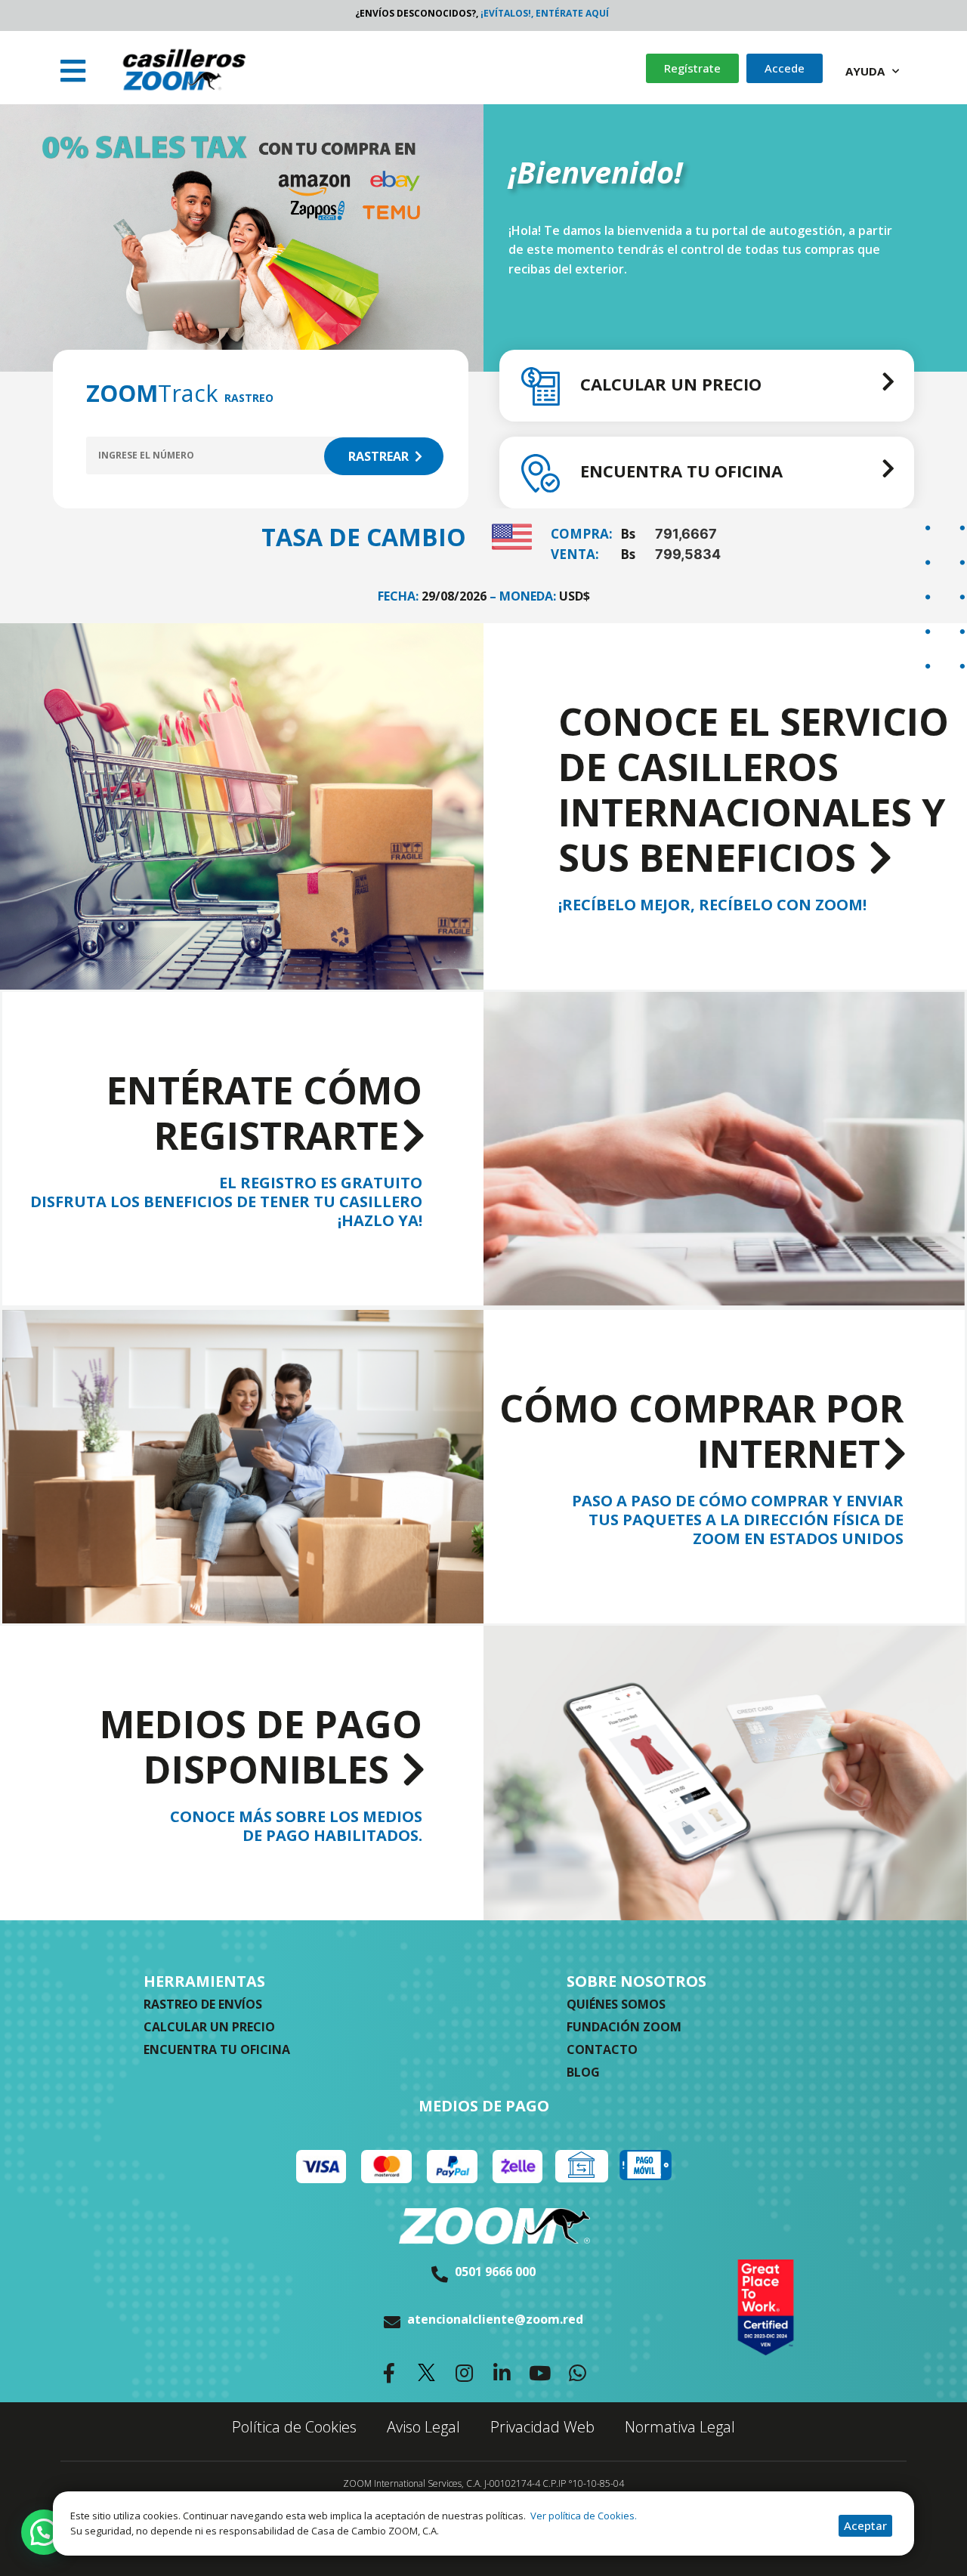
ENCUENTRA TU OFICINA (681, 471)
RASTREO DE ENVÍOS (203, 2004)
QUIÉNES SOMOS (616, 2004)
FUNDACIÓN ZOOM (624, 2027)
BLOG (583, 2072)
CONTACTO (602, 2049)
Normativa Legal (680, 2427)
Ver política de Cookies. (582, 2516)
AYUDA (865, 71)
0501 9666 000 (495, 2272)
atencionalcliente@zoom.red (495, 2319)
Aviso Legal (423, 2427)
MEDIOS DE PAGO (484, 2106)
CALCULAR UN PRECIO (671, 384)
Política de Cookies (294, 2427)
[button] (75, 71)
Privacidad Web (542, 2427)
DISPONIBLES (261, 1748)
